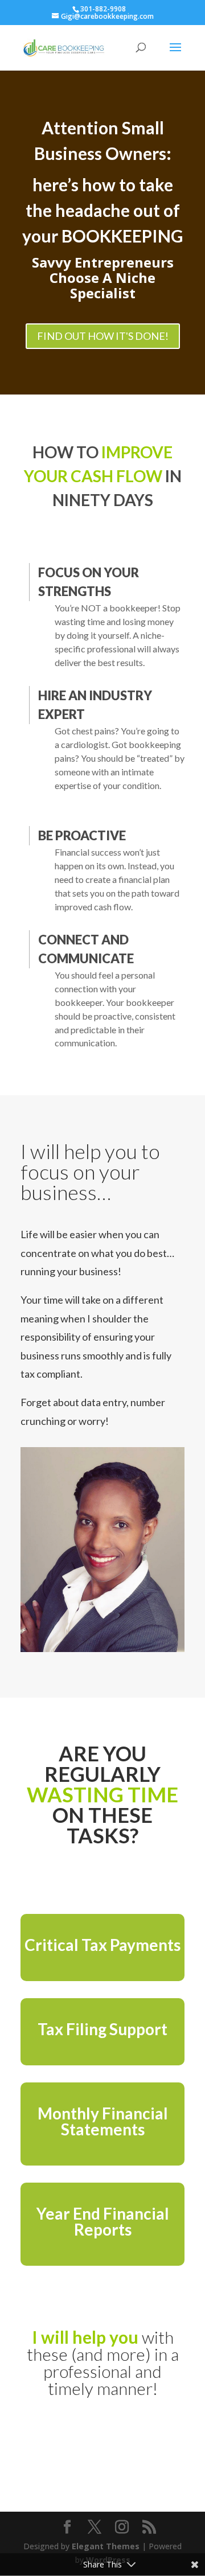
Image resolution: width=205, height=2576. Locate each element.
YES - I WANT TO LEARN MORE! (102, 2448)
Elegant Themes (106, 2546)
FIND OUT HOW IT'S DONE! (103, 336)
